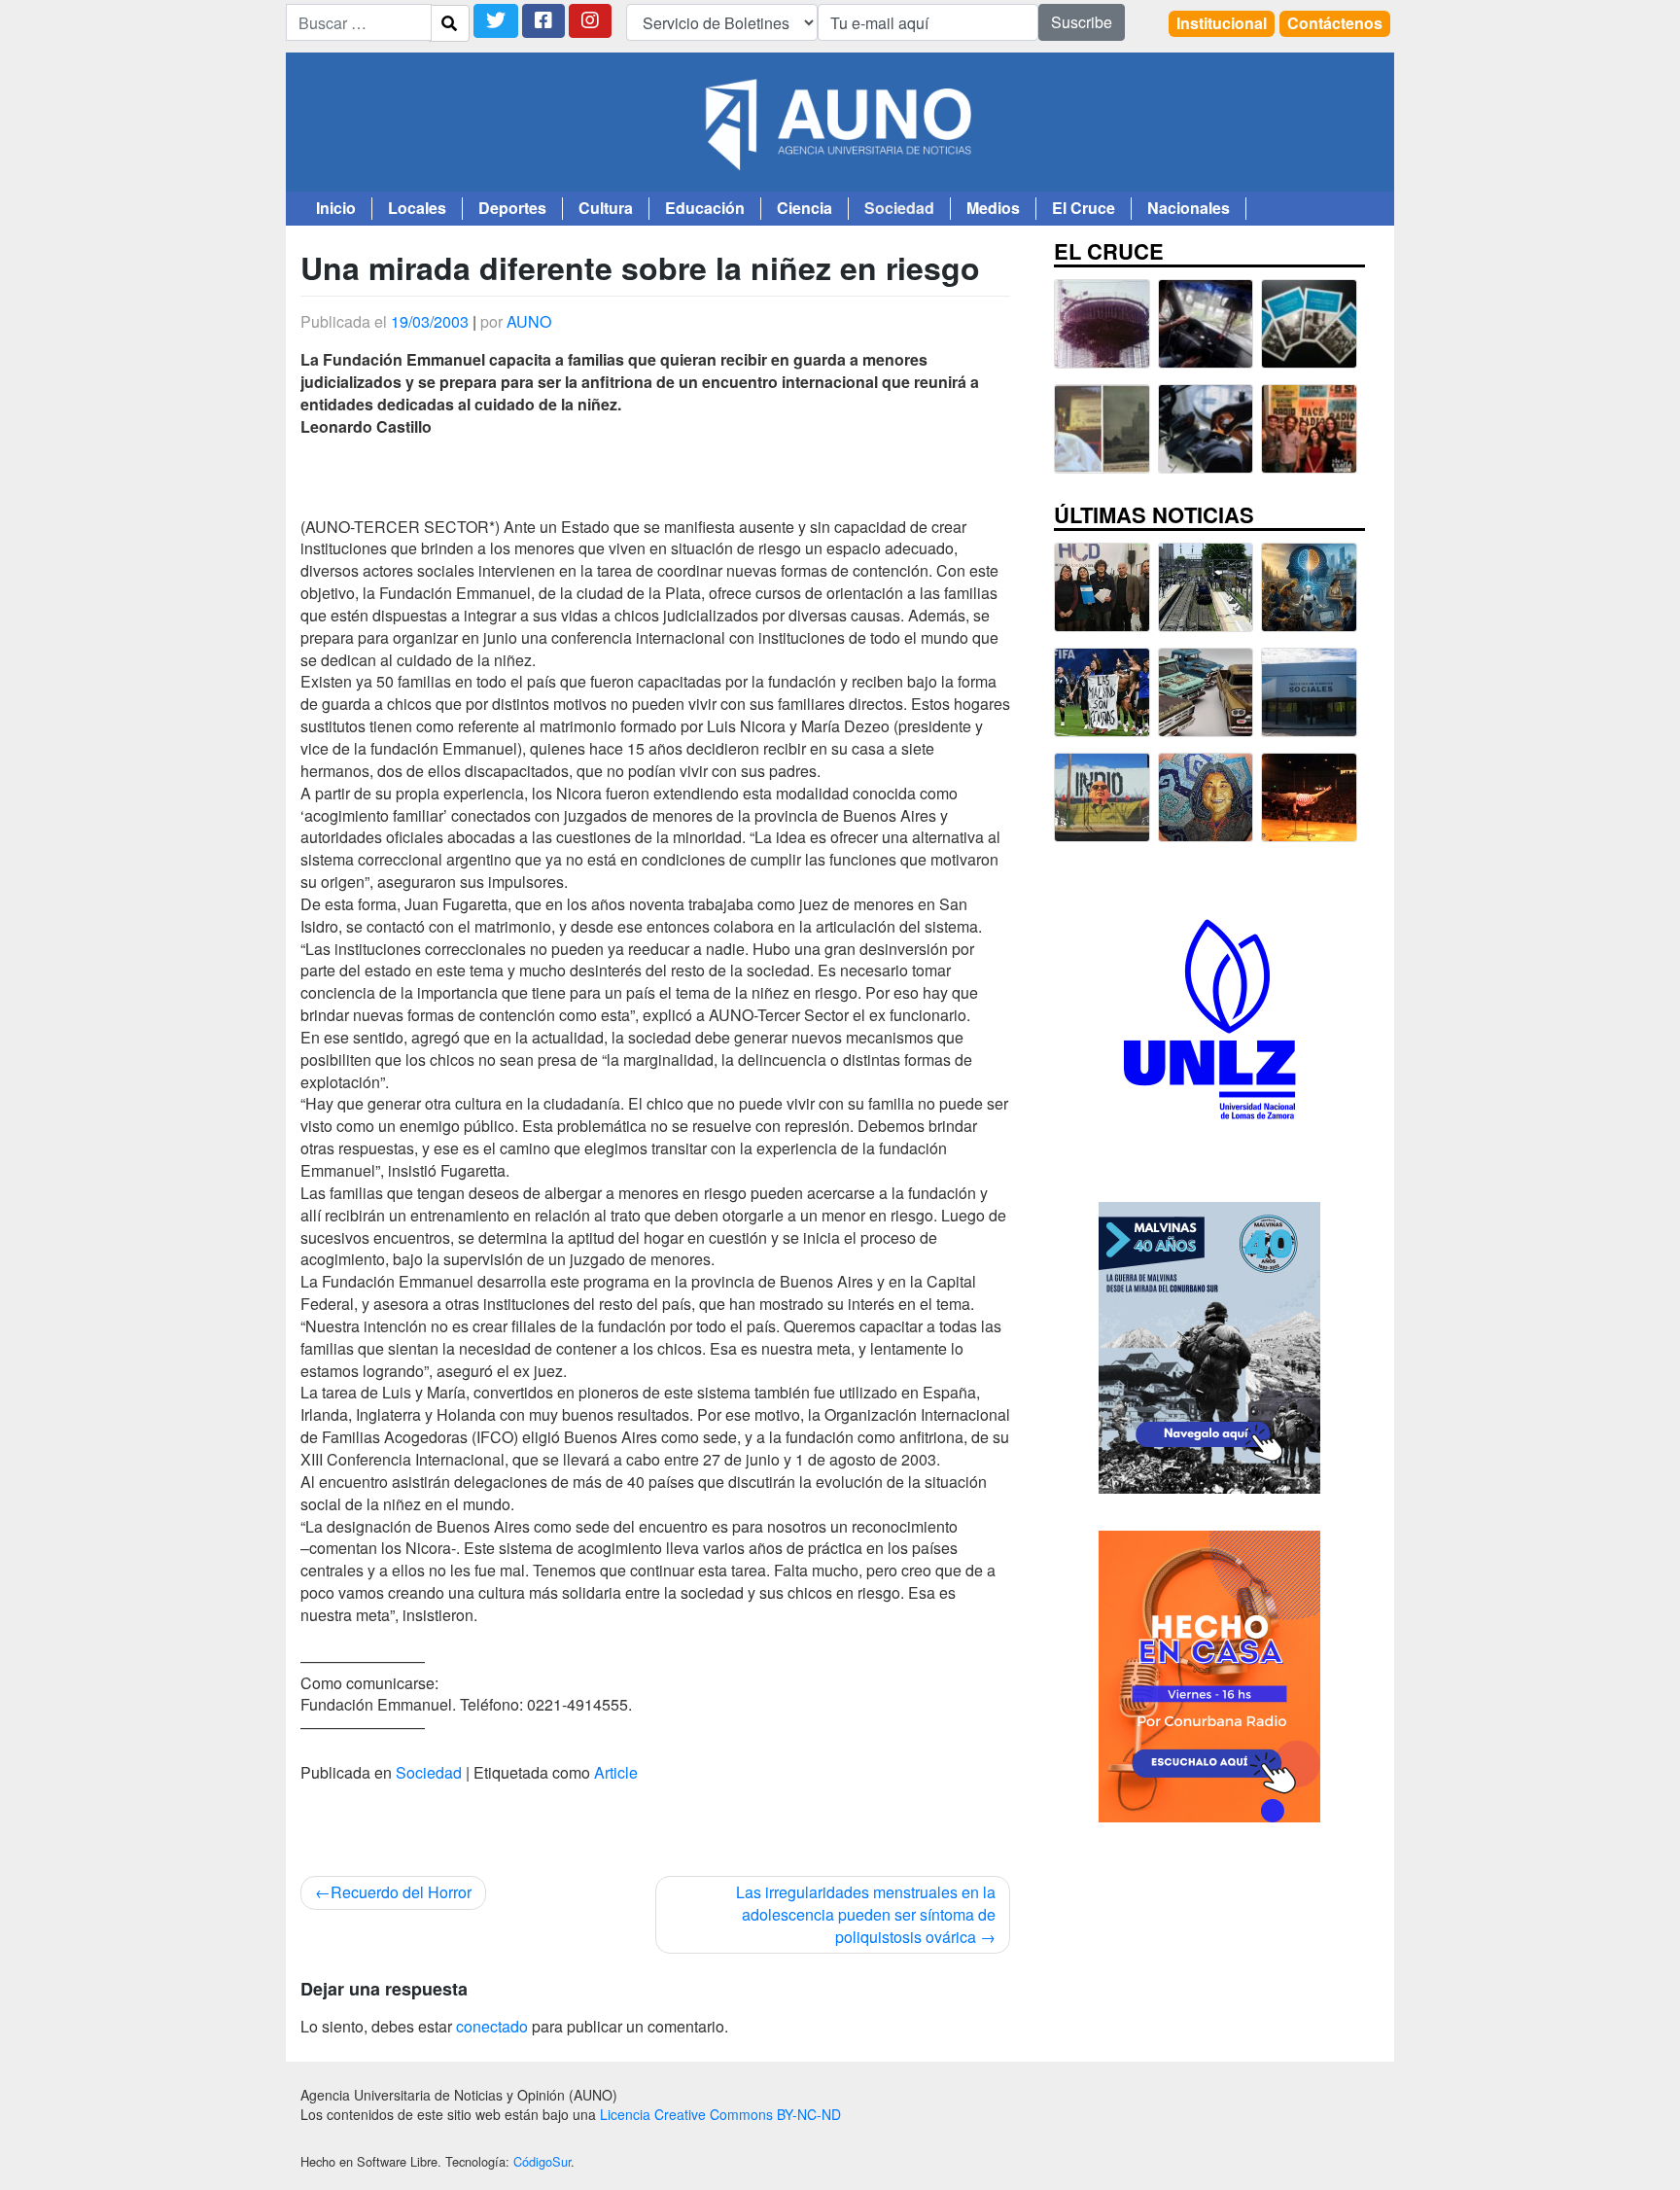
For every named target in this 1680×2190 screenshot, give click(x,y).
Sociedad (899, 208)
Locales (417, 208)
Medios (993, 208)
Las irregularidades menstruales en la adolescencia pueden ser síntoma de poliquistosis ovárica (866, 1914)
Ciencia (805, 208)
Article (616, 1772)
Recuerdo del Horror (401, 1892)
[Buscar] (449, 23)
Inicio (336, 208)
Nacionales (1189, 208)
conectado (492, 2026)
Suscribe (1082, 22)
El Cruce (1084, 208)
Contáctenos (1335, 23)
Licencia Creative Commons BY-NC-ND (720, 2114)
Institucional (1222, 23)
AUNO (529, 321)
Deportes (512, 208)
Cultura (606, 208)
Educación (705, 208)
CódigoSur (542, 2161)
